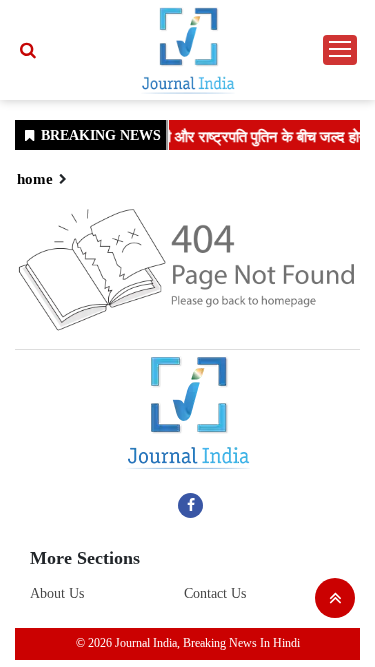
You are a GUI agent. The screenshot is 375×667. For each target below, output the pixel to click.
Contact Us (215, 593)
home (35, 179)
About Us (57, 593)
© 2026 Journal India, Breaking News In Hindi (188, 643)
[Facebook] (190, 505)
